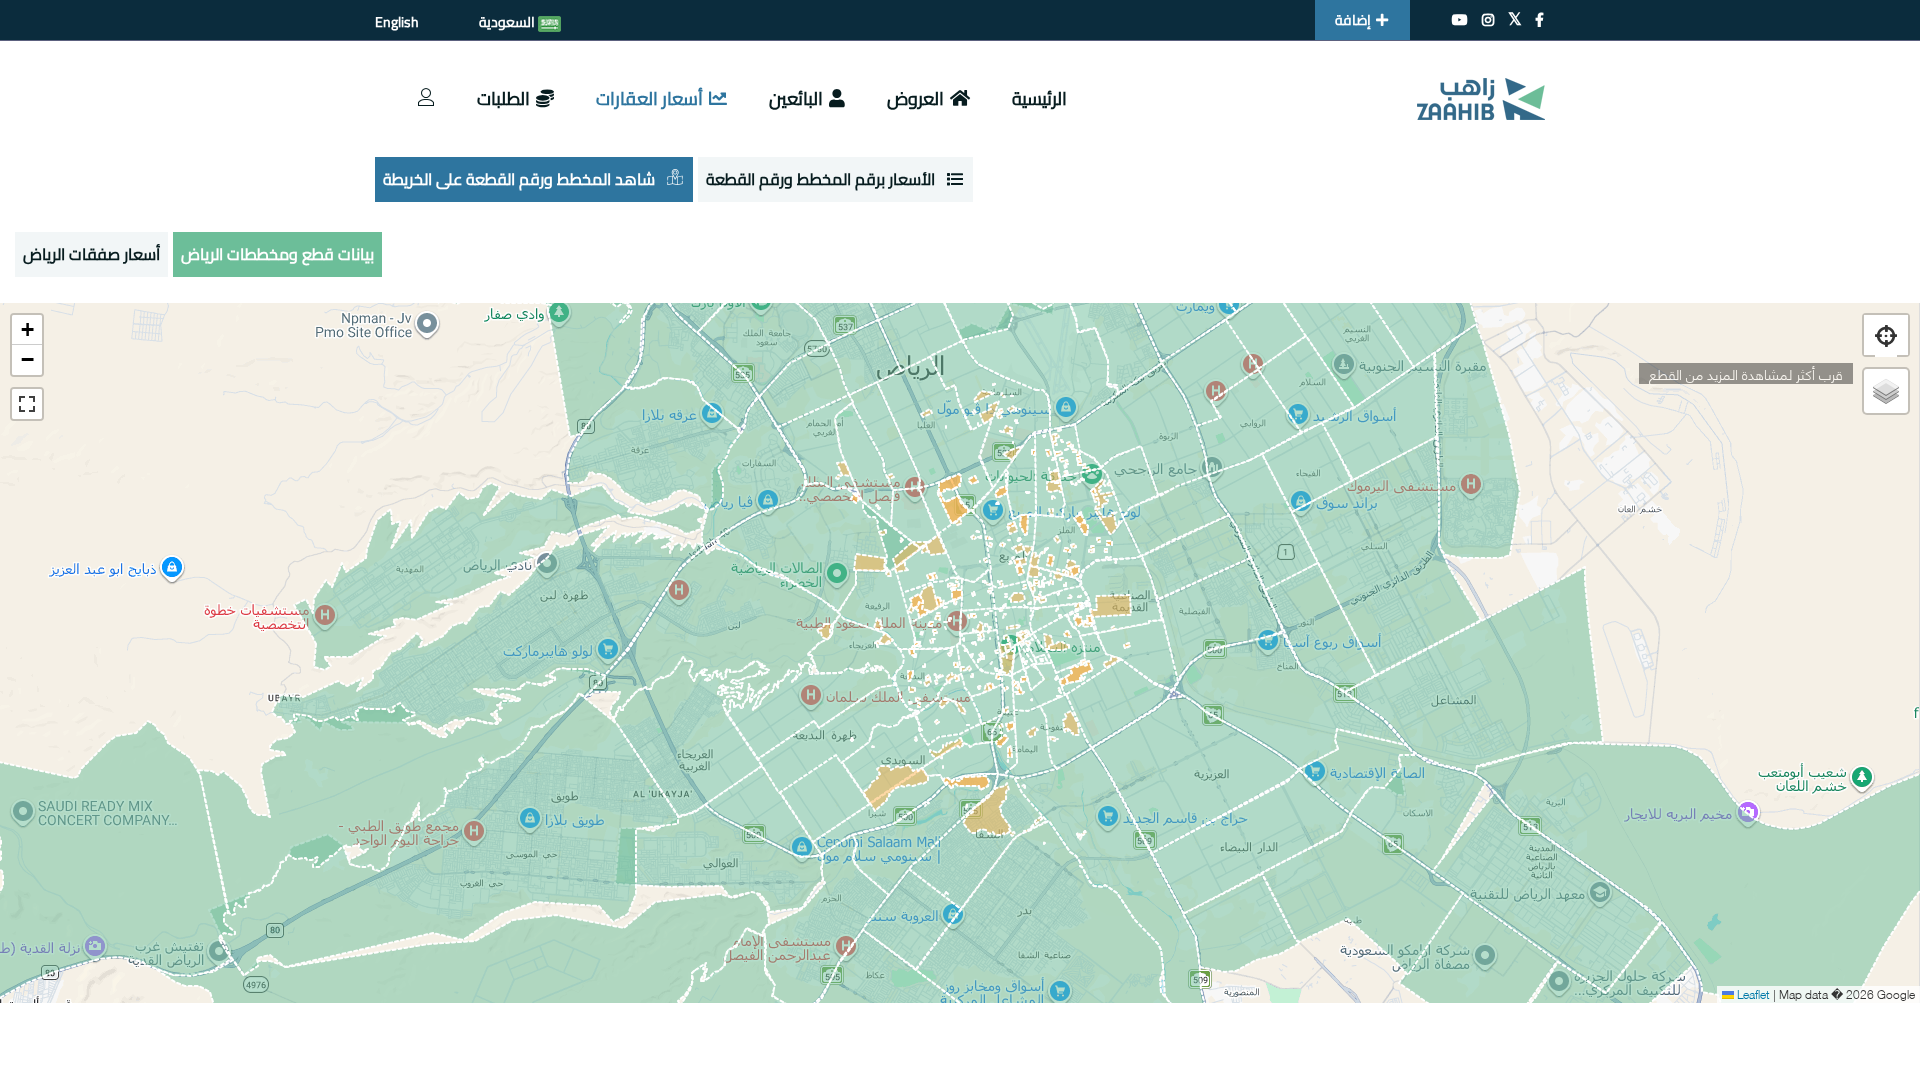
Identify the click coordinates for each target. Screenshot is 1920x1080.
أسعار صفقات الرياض (91, 254)
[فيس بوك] (1539, 20)
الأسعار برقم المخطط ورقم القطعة (820, 179)
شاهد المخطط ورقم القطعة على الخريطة (519, 179)
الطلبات (503, 98)
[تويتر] (1515, 20)
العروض (915, 98)
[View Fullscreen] (27, 404)
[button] (27, 330)
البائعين (796, 98)
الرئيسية (1039, 98)
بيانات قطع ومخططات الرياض (277, 254)
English (397, 22)
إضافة (1353, 20)
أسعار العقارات (649, 98)
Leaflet (1752, 993)
